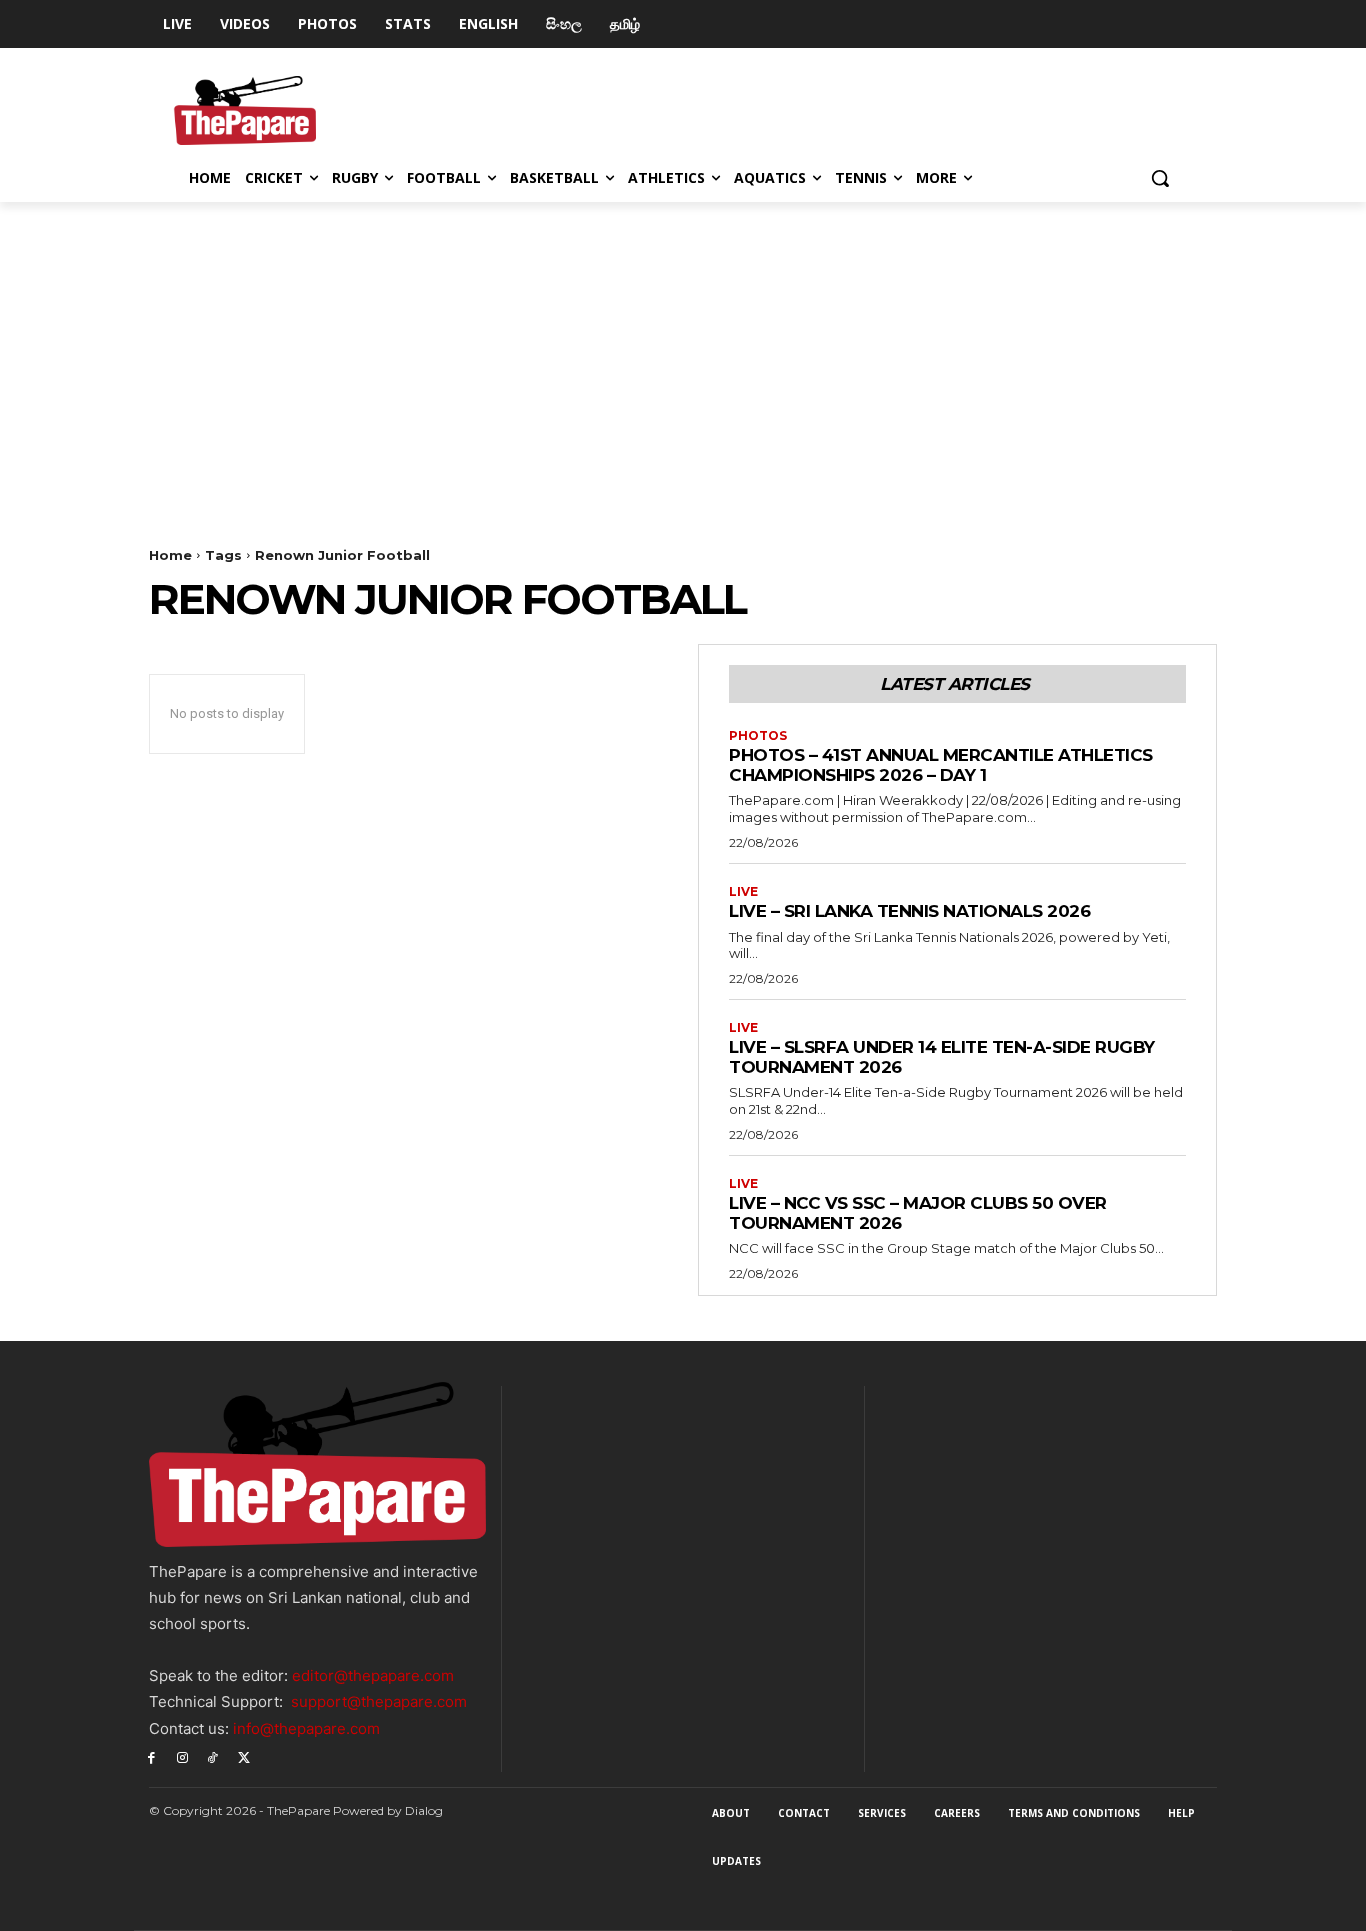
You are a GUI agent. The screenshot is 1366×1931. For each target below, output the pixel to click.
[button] (1160, 178)
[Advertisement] (683, 352)
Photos (758, 736)
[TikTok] (213, 1757)
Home (170, 555)
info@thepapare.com (306, 1728)
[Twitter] (243, 1757)
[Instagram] (182, 1757)
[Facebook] (151, 1757)
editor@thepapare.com (373, 1675)
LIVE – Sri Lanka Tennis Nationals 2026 (909, 911)
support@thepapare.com (379, 1701)
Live (743, 892)
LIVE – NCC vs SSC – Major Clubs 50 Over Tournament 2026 (918, 1213)
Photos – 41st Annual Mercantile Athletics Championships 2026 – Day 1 (941, 765)
